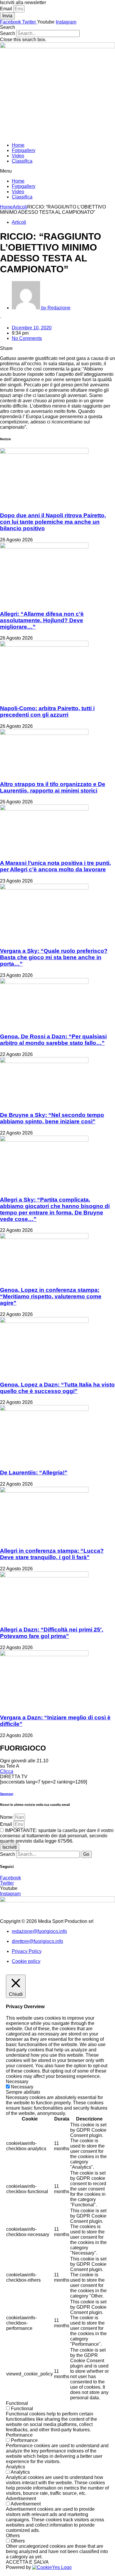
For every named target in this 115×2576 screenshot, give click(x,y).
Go (86, 1854)
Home (18, 145)
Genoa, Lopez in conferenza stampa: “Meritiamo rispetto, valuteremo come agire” (51, 1296)
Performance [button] (19, 2435)
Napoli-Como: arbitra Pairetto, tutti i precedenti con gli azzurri (47, 711)
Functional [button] (17, 2403)
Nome (7, 1817)
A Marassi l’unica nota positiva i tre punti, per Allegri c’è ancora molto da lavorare (55, 866)
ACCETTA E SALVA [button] (27, 2562)
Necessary (22, 2087)
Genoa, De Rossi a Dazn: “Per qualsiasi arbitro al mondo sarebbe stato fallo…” (53, 1040)
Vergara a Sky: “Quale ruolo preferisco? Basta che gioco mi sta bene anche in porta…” (54, 957)
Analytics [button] (15, 2467)
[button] (57, 27)
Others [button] (13, 2536)
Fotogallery (24, 150)
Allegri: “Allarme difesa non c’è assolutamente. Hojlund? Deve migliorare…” (42, 620)
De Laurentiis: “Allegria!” (34, 1473)
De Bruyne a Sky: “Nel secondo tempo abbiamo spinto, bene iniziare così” (52, 1118)
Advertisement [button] (21, 2499)
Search (8, 33)
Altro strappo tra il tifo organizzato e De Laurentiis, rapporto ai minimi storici (53, 787)
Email (7, 9)
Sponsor (7, 1794)
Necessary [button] (17, 2082)
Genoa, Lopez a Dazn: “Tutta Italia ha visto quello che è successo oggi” (57, 1388)
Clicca (7, 1771)
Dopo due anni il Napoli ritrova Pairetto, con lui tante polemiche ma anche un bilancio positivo (53, 522)
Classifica (22, 161)
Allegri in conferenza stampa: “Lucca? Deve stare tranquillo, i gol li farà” (52, 1554)
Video (18, 156)
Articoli (20, 207)
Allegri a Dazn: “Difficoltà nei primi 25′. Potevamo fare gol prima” (52, 1633)
